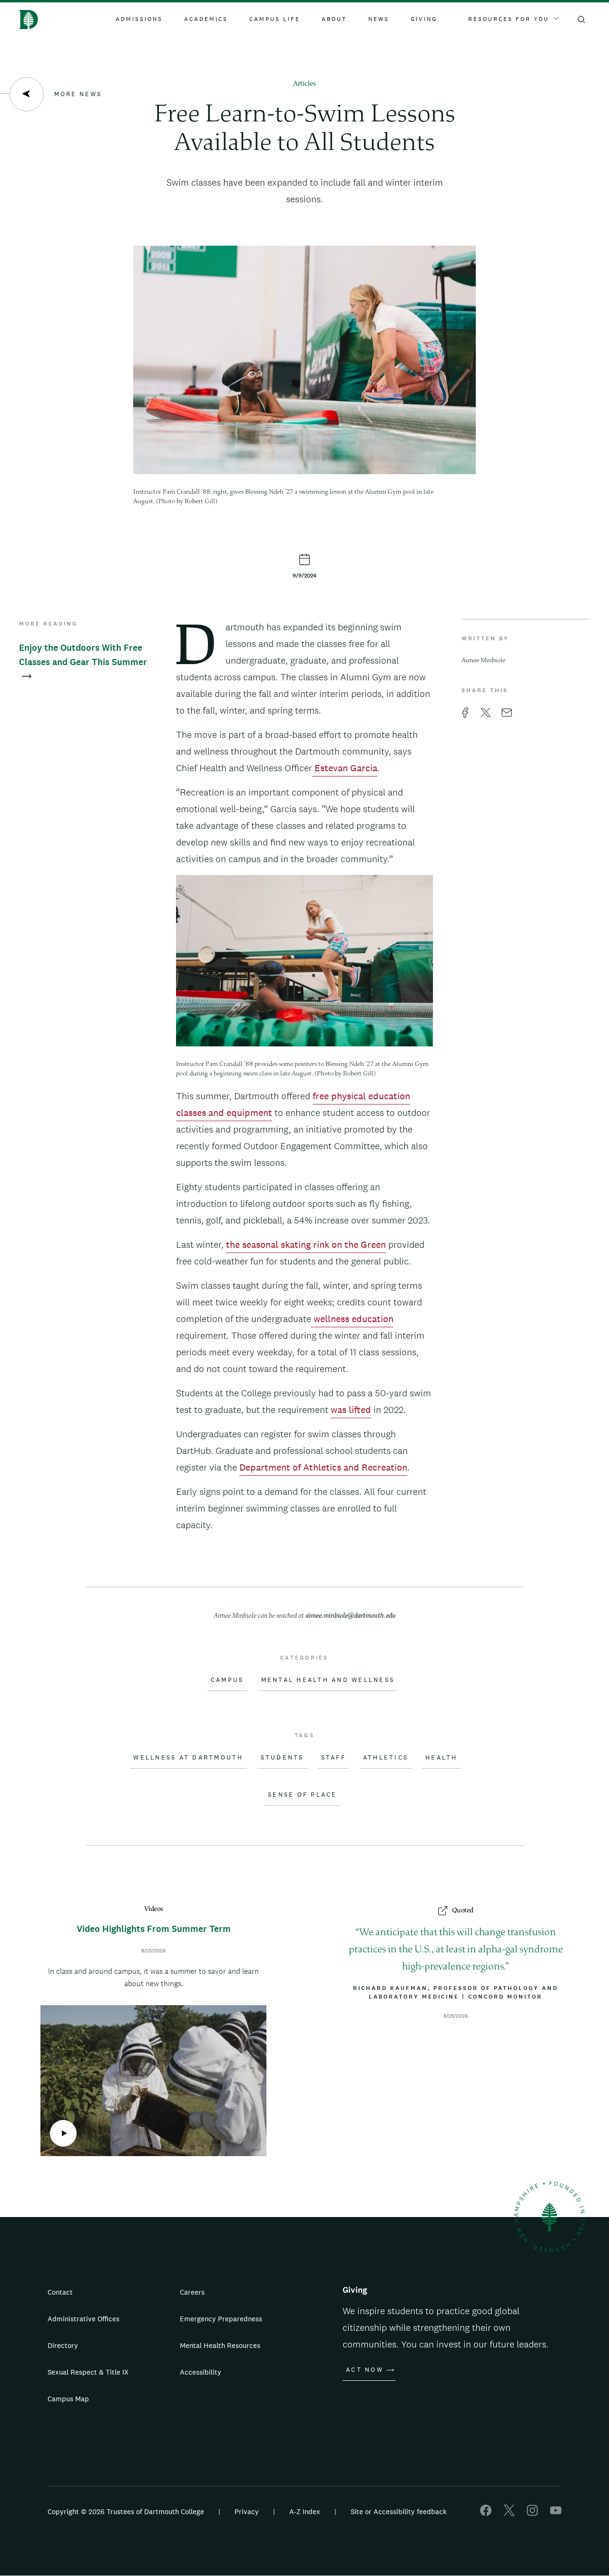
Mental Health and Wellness (328, 1680)
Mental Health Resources (220, 2345)
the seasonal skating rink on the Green (306, 1244)
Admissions (139, 19)
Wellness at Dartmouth (188, 1758)
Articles (304, 84)
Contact (60, 2292)
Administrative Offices (83, 2319)
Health (442, 1758)
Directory (63, 2345)
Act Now (365, 2370)
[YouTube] (556, 2513)
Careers (192, 2292)
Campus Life (275, 19)
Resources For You (509, 19)
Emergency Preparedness (221, 2319)
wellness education (352, 1319)
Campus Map (68, 2399)
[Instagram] (532, 2513)
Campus (227, 1680)
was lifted (351, 1410)
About (334, 19)
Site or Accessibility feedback (399, 2511)
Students (282, 1758)
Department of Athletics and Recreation (323, 1467)
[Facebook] (486, 2513)
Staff (334, 1758)
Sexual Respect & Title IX (88, 2372)
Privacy (247, 2511)
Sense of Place (303, 1795)
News (379, 19)
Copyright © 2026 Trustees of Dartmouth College (126, 2511)
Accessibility (201, 2372)
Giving (424, 19)
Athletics (386, 1758)
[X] (509, 2513)
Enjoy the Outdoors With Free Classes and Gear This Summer (83, 655)
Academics (206, 19)
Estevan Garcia (345, 768)
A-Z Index (305, 2511)
